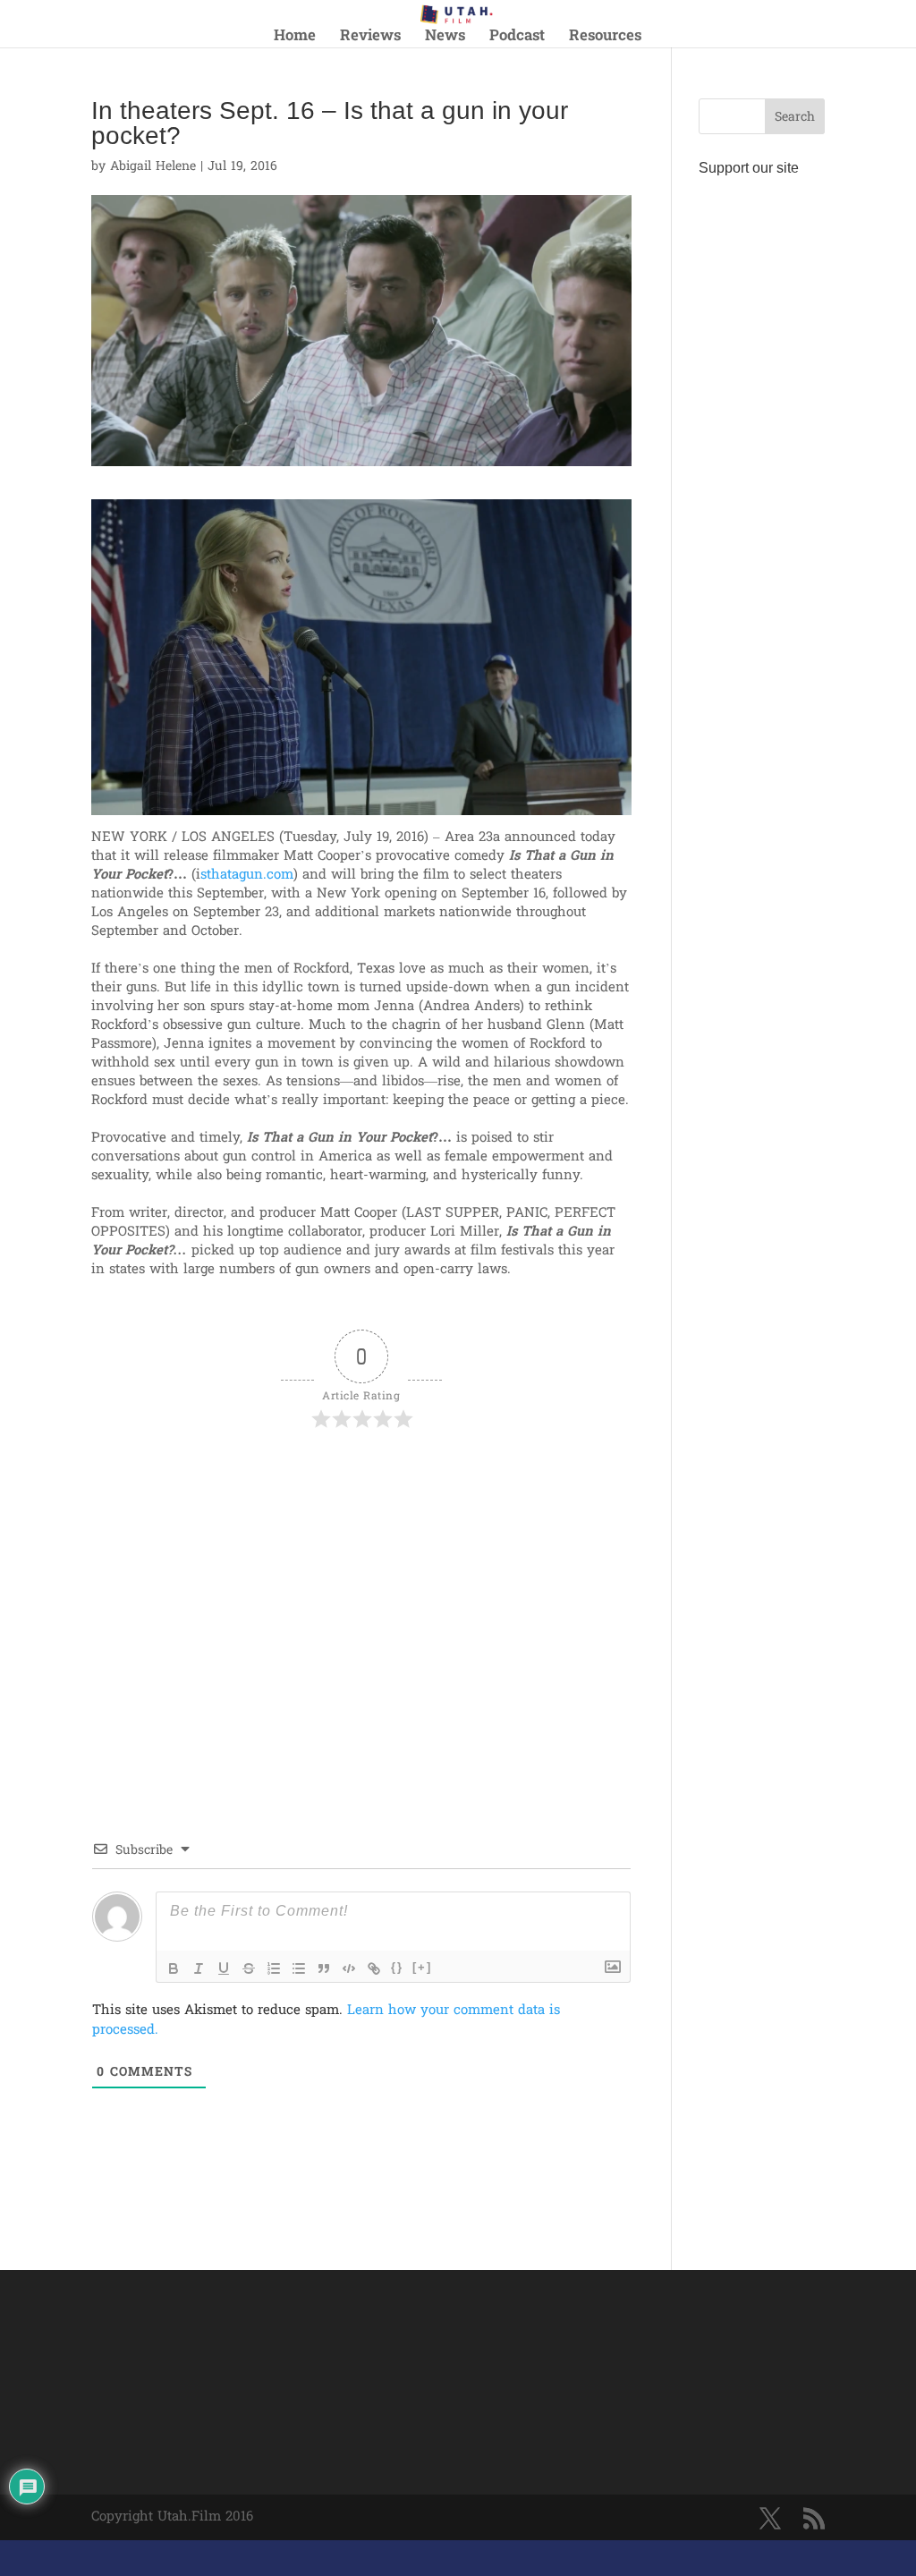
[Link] (374, 1968)
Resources (605, 39)
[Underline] (224, 1968)
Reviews (370, 39)
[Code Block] (349, 1968)
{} (397, 1967)
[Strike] (249, 1968)
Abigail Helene (153, 167)
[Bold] (174, 1968)
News (445, 39)
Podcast (517, 39)
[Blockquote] (324, 1968)
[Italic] (199, 1968)
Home (295, 39)
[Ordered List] (274, 1968)
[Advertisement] (301, 1484)
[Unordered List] (299, 1968)
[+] (422, 1967)
